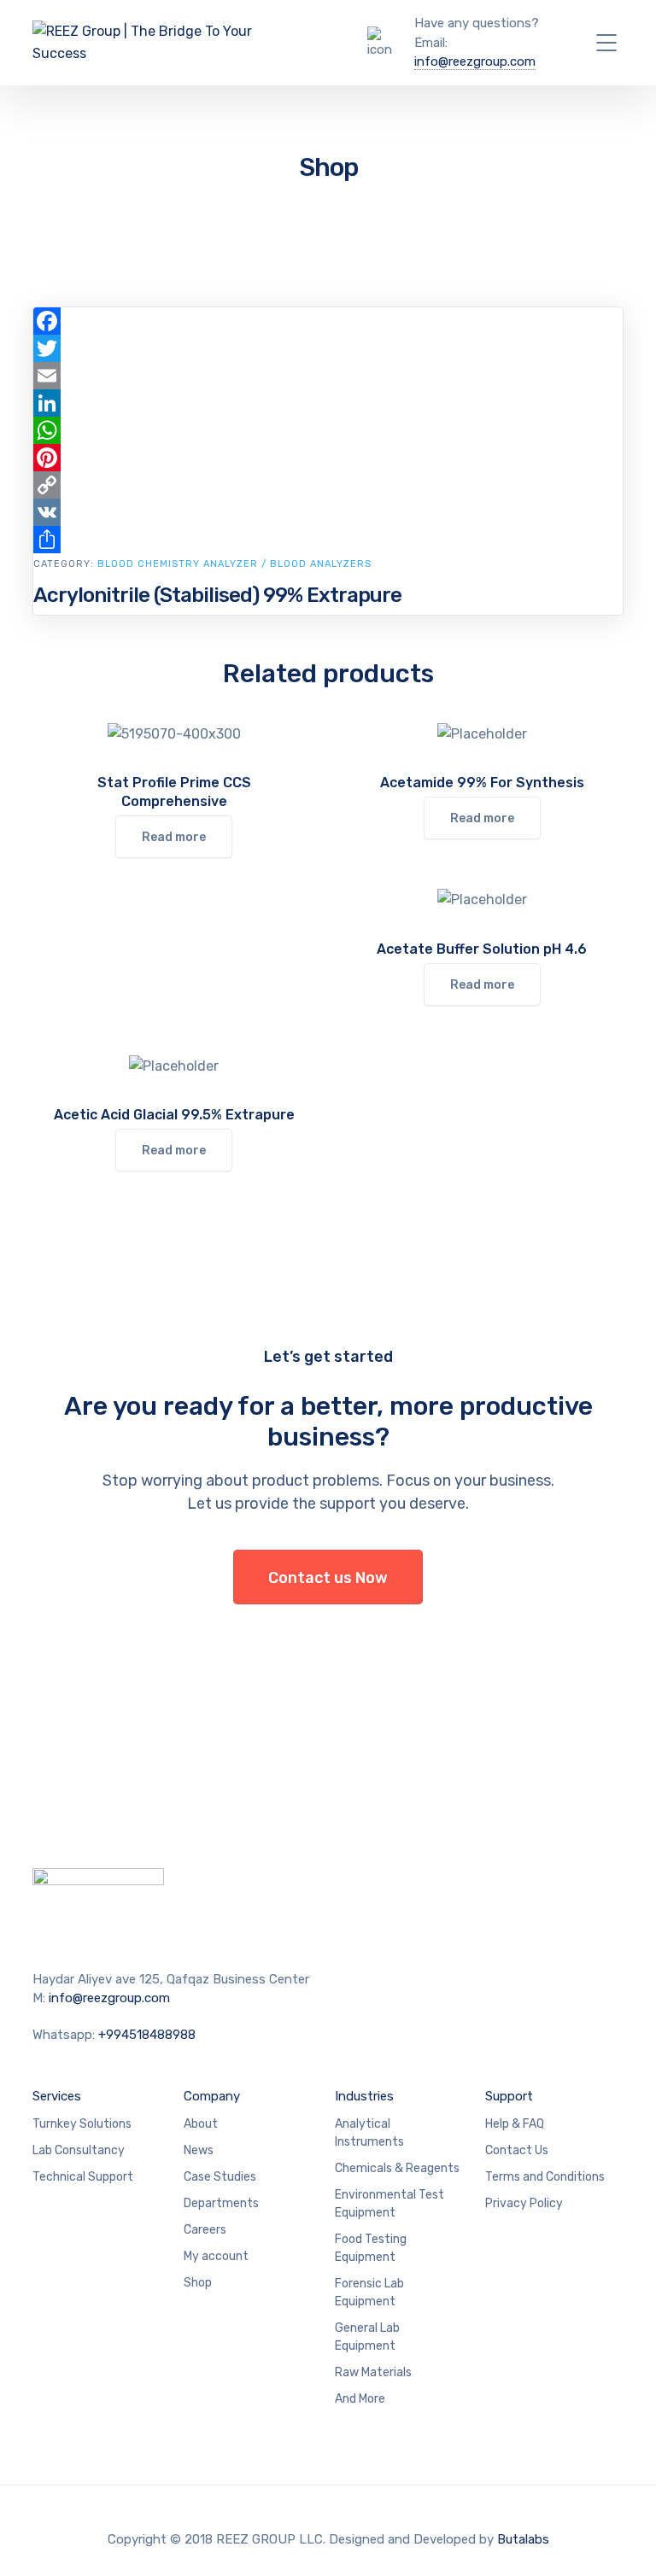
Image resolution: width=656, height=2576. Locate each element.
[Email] (328, 376)
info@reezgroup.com (475, 61)
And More (360, 2399)
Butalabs (523, 2539)
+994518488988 (147, 2035)
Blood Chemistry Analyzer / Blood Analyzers (234, 564)
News (199, 2150)
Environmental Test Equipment (389, 2204)
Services (57, 2096)
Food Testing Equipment (371, 2248)
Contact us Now (328, 1578)
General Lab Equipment (367, 2337)
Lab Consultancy (79, 2150)
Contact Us (517, 2150)
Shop (198, 2283)
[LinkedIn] (328, 403)
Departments (221, 2203)
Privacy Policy (524, 2203)
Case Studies (220, 2177)
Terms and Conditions (545, 2177)
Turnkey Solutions (82, 2124)
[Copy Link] (328, 485)
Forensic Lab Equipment (369, 2293)
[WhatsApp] (328, 430)
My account (216, 2256)
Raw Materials (373, 2372)
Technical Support (83, 2177)
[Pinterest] (328, 458)
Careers (205, 2230)
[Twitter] (328, 348)
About (201, 2124)
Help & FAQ (515, 2124)
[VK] (328, 512)
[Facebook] (328, 321)
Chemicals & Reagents (397, 2168)
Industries (364, 2096)
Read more (174, 837)
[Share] (328, 540)
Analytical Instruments (369, 2133)
